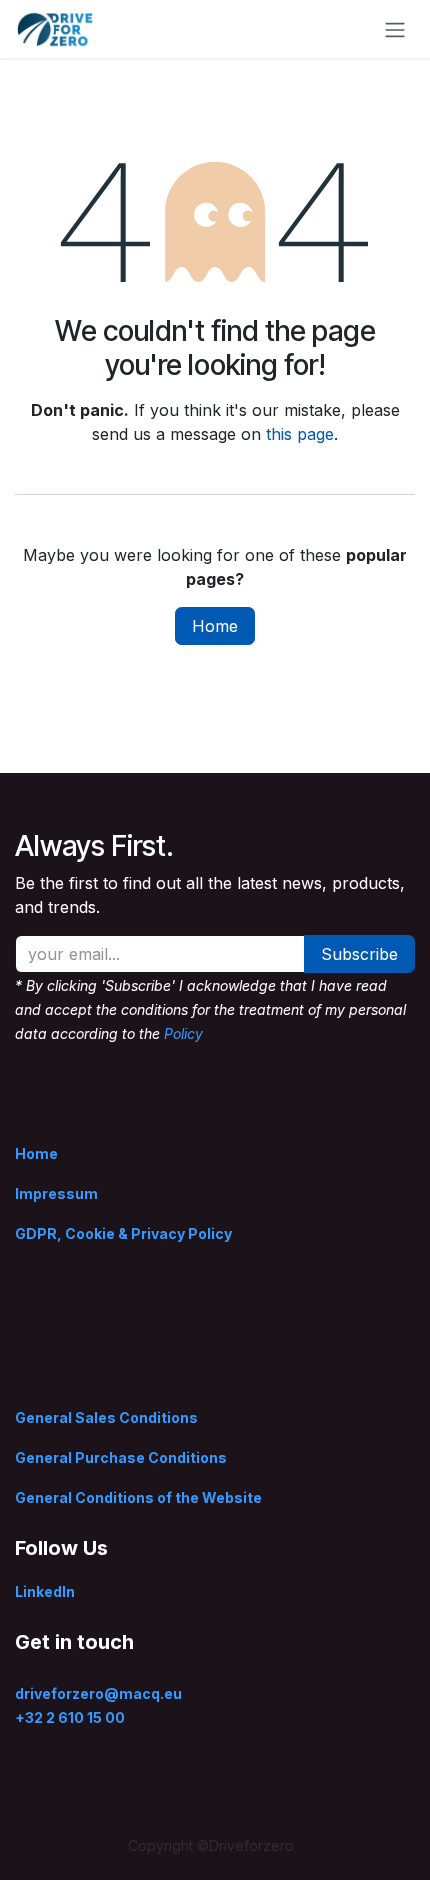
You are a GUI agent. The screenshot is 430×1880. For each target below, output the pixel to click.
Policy (183, 1033)
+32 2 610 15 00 (70, 1717)
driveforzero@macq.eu (98, 1693)
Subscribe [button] (359, 954)
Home (215, 626)
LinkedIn (45, 1591)
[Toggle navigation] (395, 29)
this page (300, 434)
